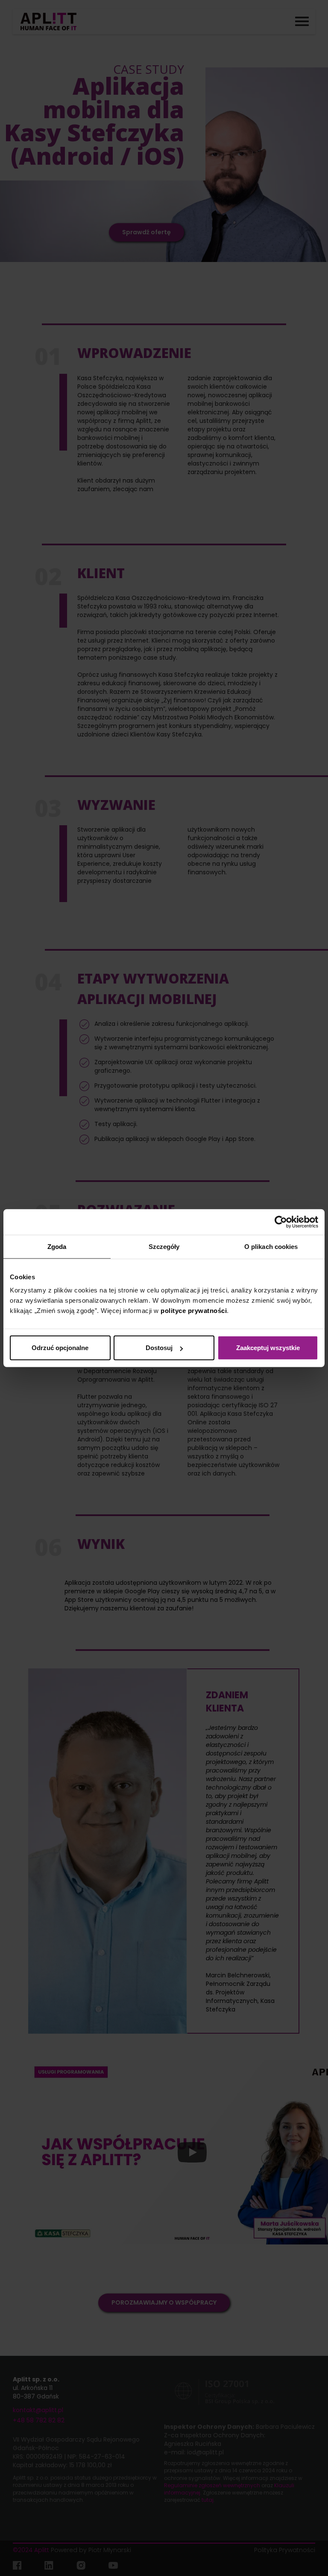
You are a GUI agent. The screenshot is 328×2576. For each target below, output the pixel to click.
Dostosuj (159, 1348)
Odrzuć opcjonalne (60, 1348)
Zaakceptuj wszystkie (268, 1348)
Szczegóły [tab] (164, 1246)
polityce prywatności (194, 1311)
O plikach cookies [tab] (271, 1246)
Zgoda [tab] (57, 1246)
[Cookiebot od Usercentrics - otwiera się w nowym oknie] (281, 1222)
